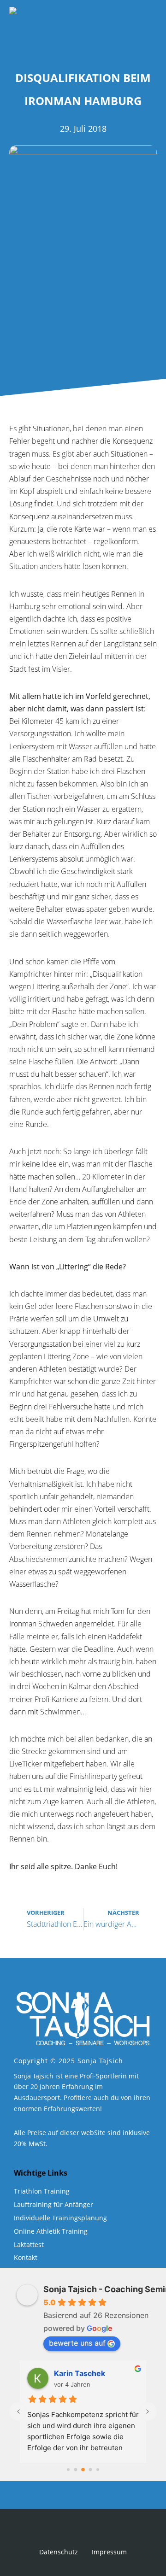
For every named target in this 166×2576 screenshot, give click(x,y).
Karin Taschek (80, 2373)
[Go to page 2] (83, 2470)
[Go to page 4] (98, 2470)
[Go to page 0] (68, 2470)
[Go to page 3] (91, 2470)
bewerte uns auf (77, 2343)
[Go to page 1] (76, 2470)
